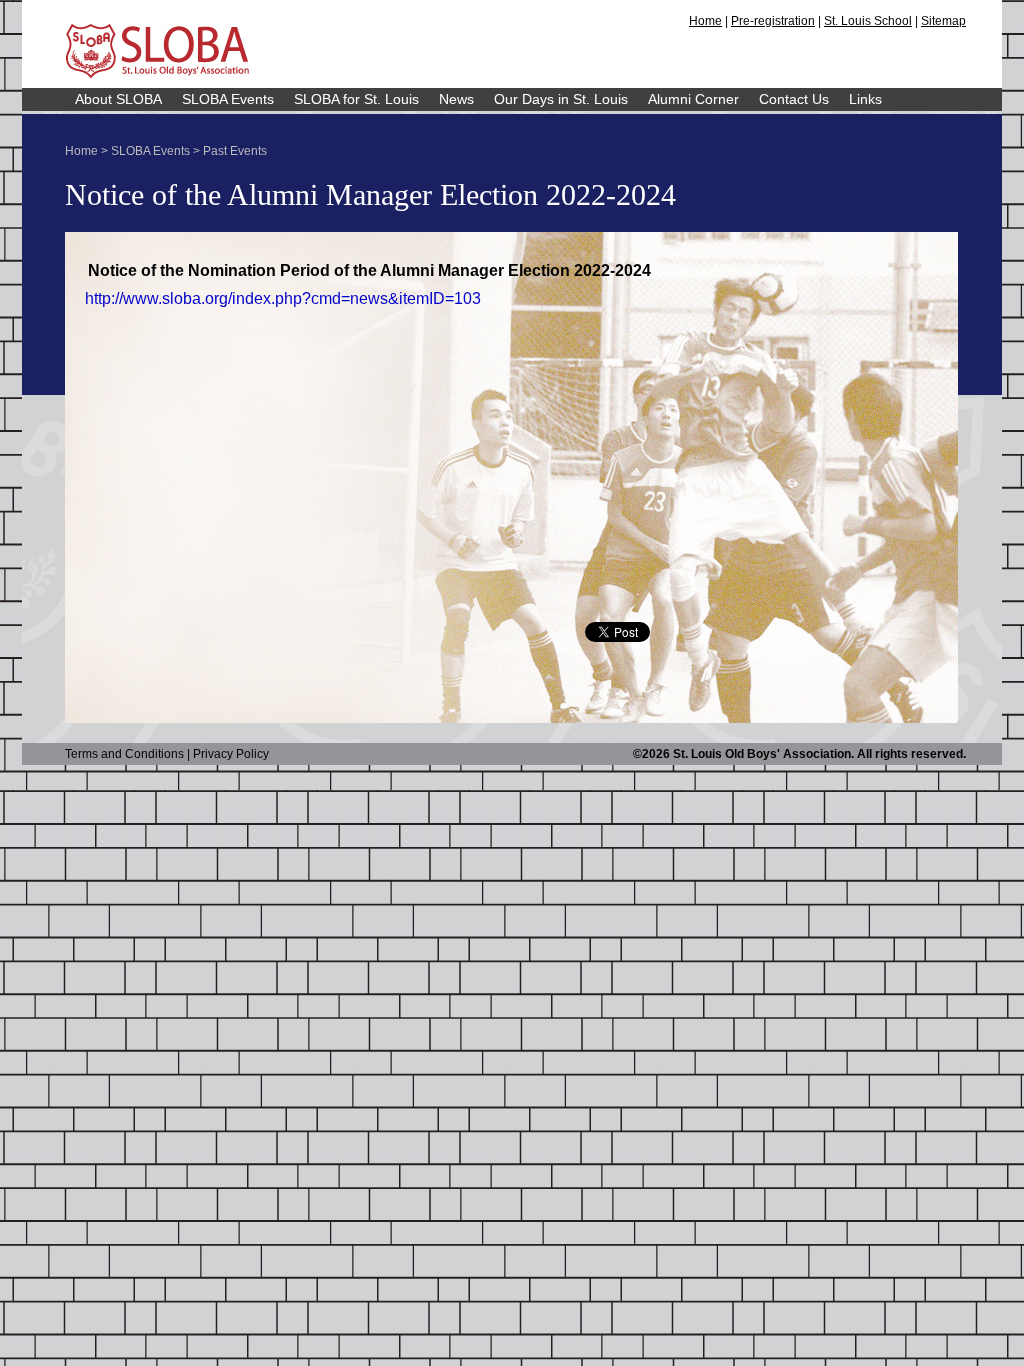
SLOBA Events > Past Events (189, 151)
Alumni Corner (693, 99)
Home (705, 21)
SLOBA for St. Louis (356, 99)
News (456, 99)
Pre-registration (773, 21)
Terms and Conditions (124, 754)
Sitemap (943, 21)
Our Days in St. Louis (561, 99)
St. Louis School (868, 21)
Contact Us (794, 99)
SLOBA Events (228, 99)
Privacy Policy (231, 754)
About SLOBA (118, 99)
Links (865, 99)
